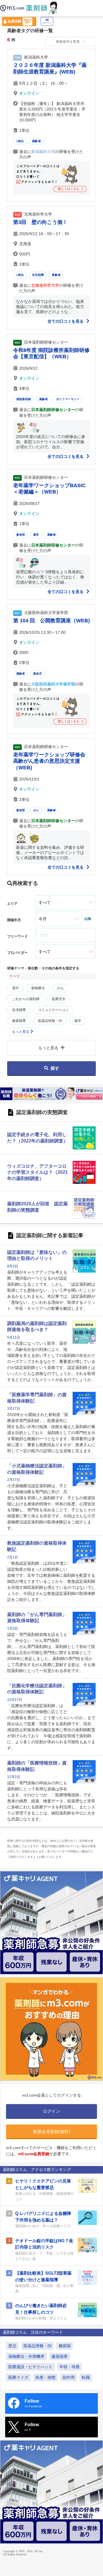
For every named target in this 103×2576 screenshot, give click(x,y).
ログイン (47, 23)
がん (36, 810)
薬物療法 (38, 988)
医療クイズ (18, 2377)
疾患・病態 (45, 2377)
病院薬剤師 (24, 399)
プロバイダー (17, 953)
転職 (86, 2377)
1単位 (20, 141)
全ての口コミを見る (66, 321)
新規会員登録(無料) (51, 2132)
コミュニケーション (54, 1010)
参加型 (21, 535)
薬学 (36, 535)
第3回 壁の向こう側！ (40, 222)
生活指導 (38, 275)
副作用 (69, 2377)
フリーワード (17, 936)
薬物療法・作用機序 (26, 2356)
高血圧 (38, 674)
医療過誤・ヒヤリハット (30, 2367)
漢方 (15, 988)
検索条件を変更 (68, 42)
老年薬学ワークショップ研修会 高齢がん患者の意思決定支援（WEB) (49, 761)
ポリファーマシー (68, 399)
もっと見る (21, 1032)
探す (55, 1068)
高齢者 (36, 141)
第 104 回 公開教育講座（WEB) (51, 621)
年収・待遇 (70, 2367)
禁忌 (12, 2346)
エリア (12, 904)
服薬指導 (19, 1021)
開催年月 (14, 920)
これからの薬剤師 (26, 999)
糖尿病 (65, 2346)
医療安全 (59, 999)
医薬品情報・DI (50, 1021)
